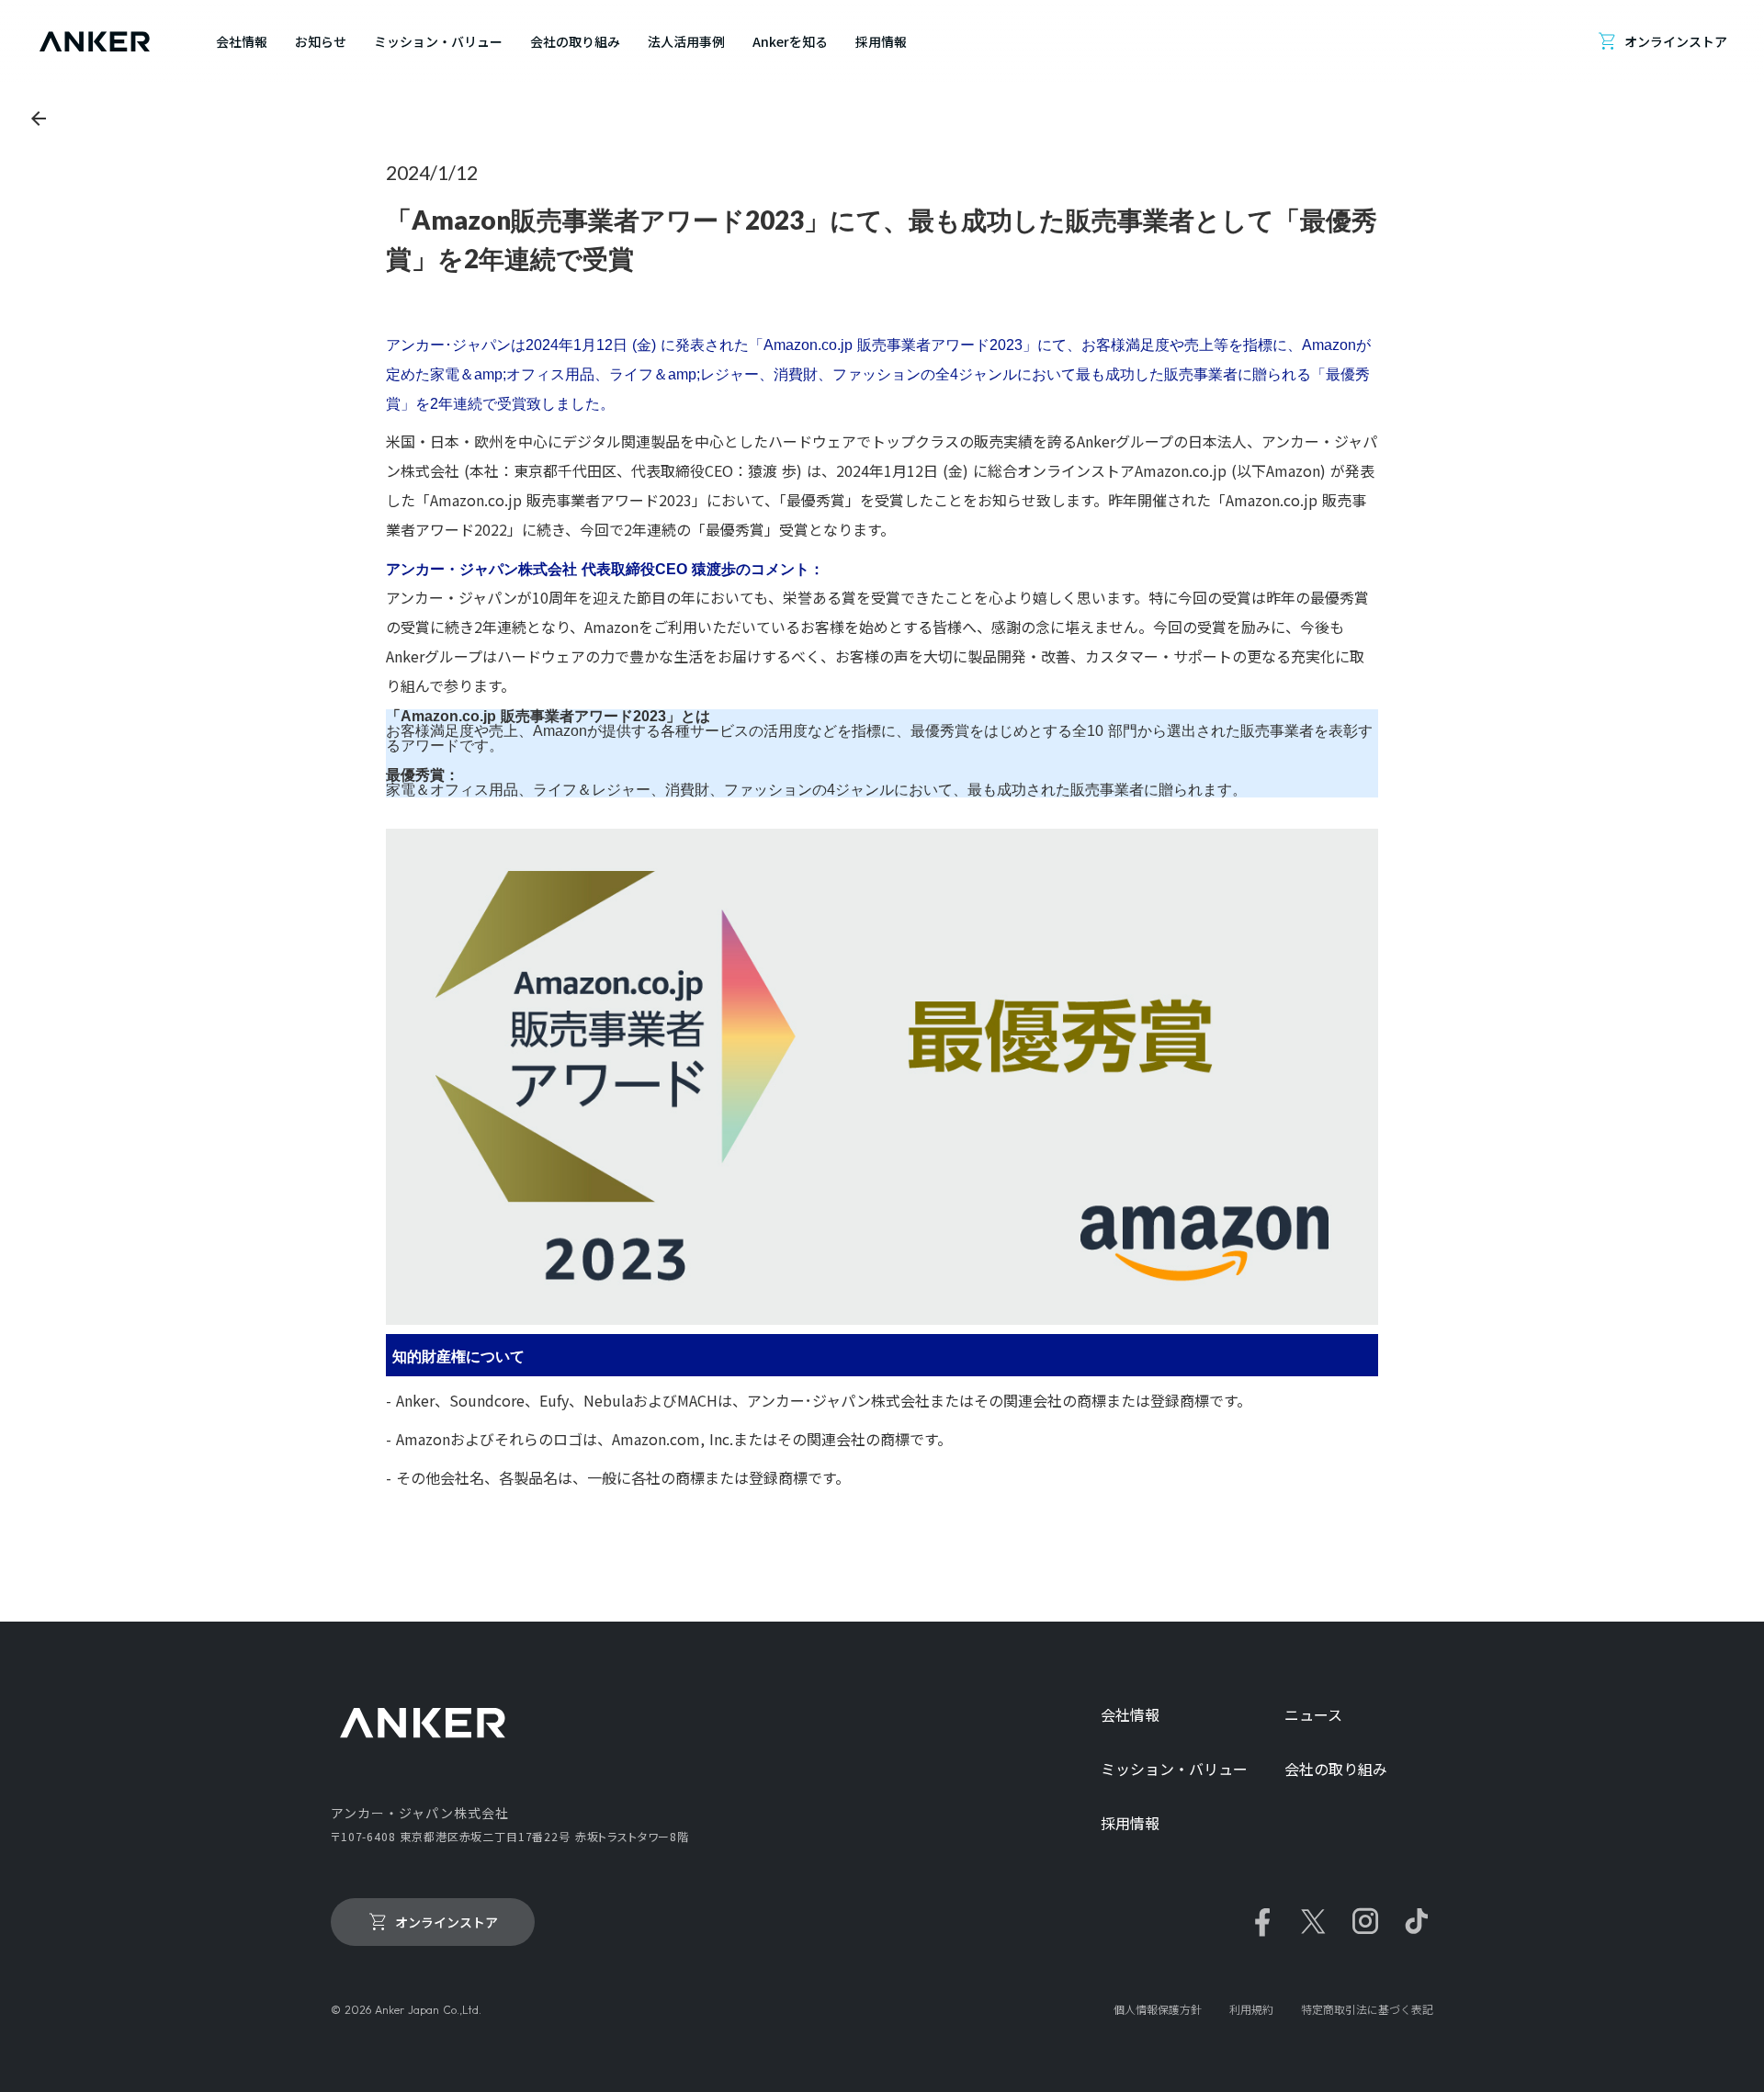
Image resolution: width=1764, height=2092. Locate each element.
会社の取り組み (1336, 1769)
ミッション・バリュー (1174, 1769)
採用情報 (1130, 1823)
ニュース (1313, 1715)
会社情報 (1130, 1715)
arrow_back (39, 119)
